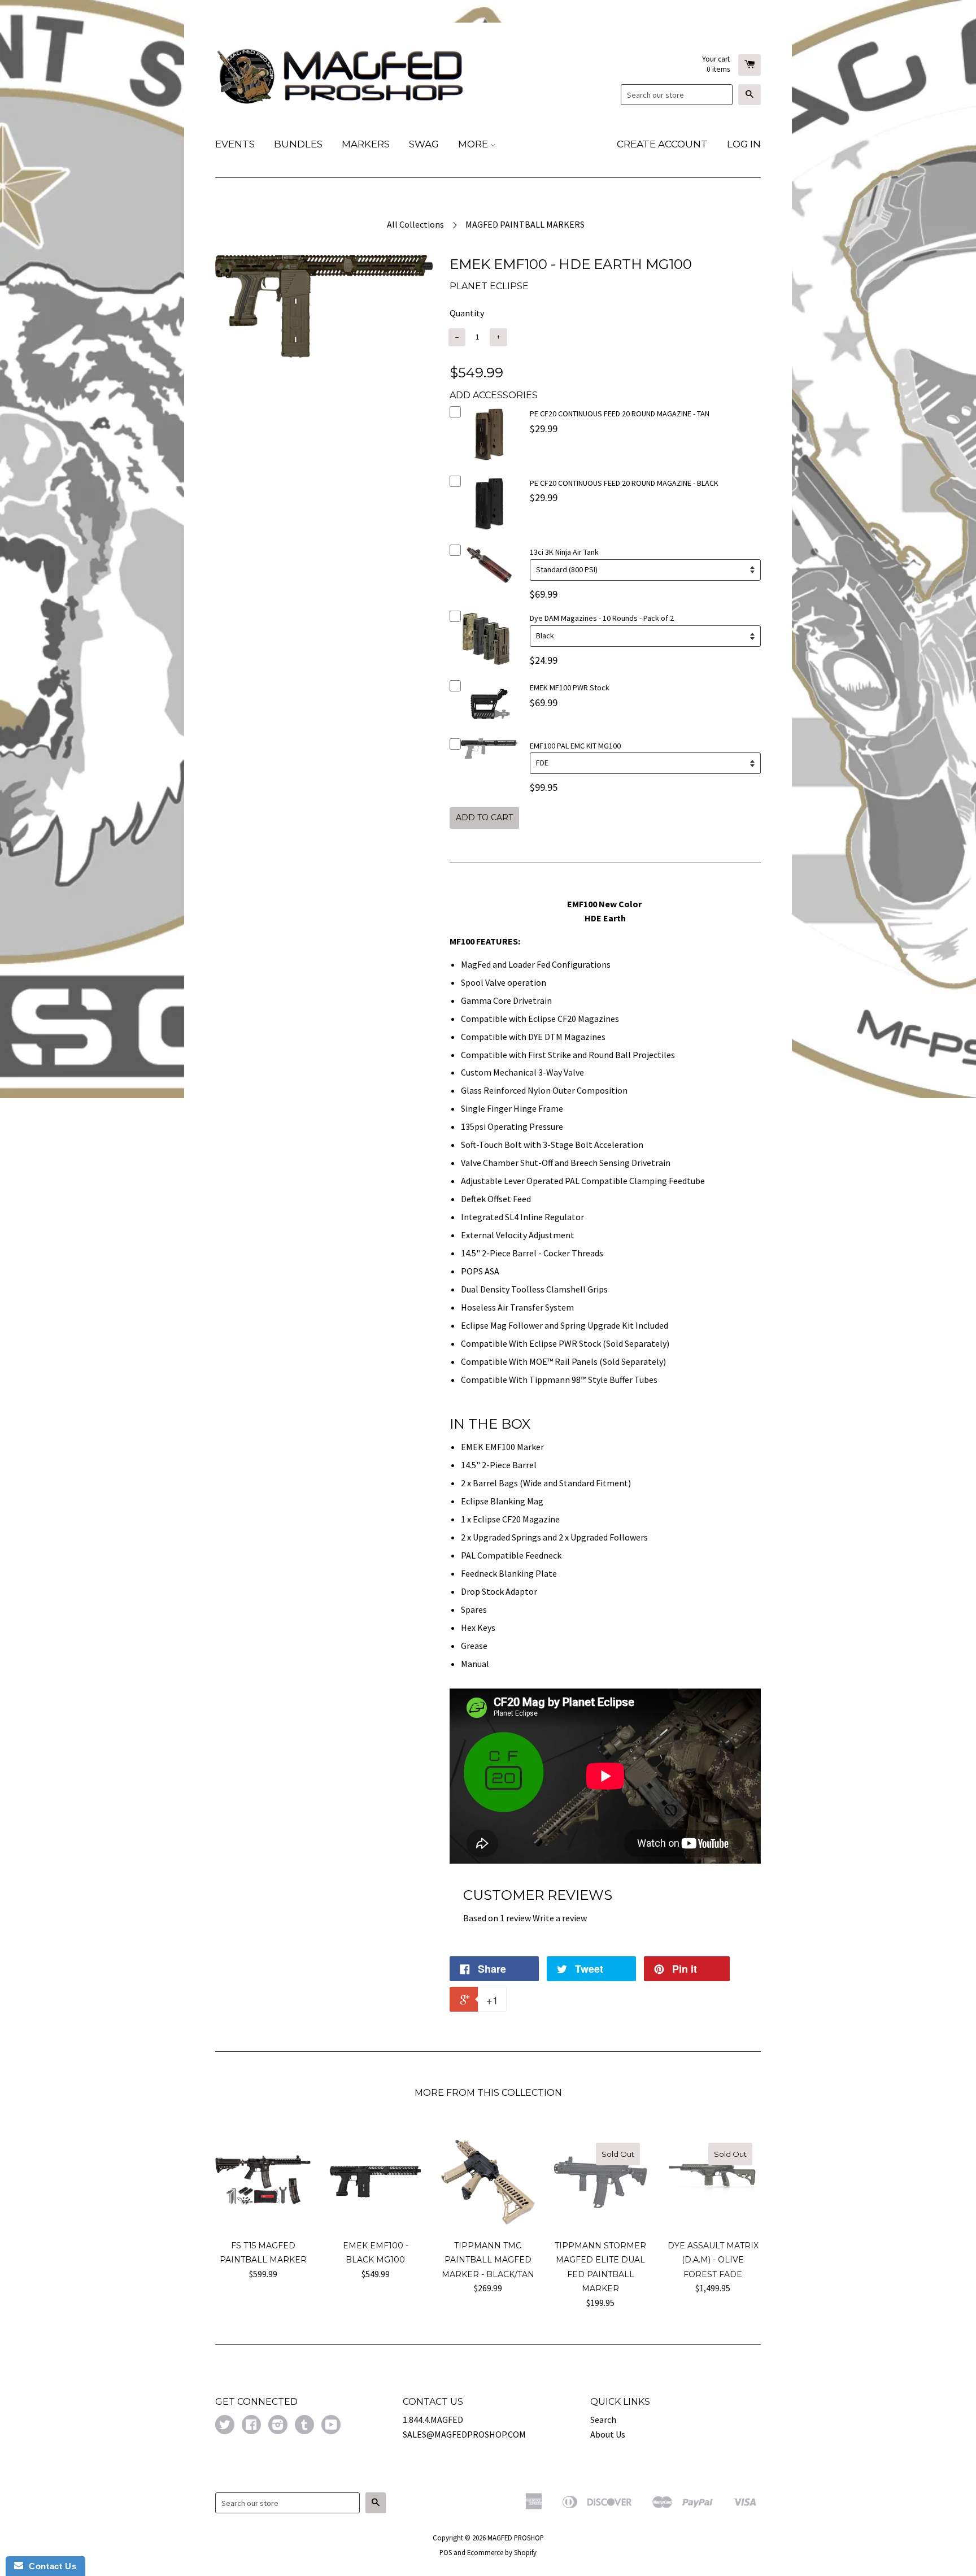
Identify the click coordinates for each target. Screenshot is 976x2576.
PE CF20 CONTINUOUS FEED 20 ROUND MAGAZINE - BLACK (624, 483)
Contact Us (50, 2566)
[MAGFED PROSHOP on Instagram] (278, 2426)
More (474, 144)
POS (446, 2552)
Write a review (560, 1918)
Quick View (489, 465)
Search (603, 2420)
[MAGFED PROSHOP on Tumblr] (304, 2426)
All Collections (415, 224)
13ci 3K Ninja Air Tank (564, 552)
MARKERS (366, 144)
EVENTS (235, 144)
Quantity (467, 313)
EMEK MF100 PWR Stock (570, 687)
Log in (744, 144)
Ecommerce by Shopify (502, 2552)
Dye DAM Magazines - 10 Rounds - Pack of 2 (602, 618)
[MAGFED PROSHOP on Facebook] (251, 2426)
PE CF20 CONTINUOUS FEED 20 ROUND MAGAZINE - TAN (620, 414)
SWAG (424, 144)
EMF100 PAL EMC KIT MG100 (575, 746)
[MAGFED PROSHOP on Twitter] (225, 2426)
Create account (662, 144)
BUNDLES (298, 144)
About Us (608, 2434)
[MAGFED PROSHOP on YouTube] (331, 2426)
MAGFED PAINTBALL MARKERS (525, 224)
